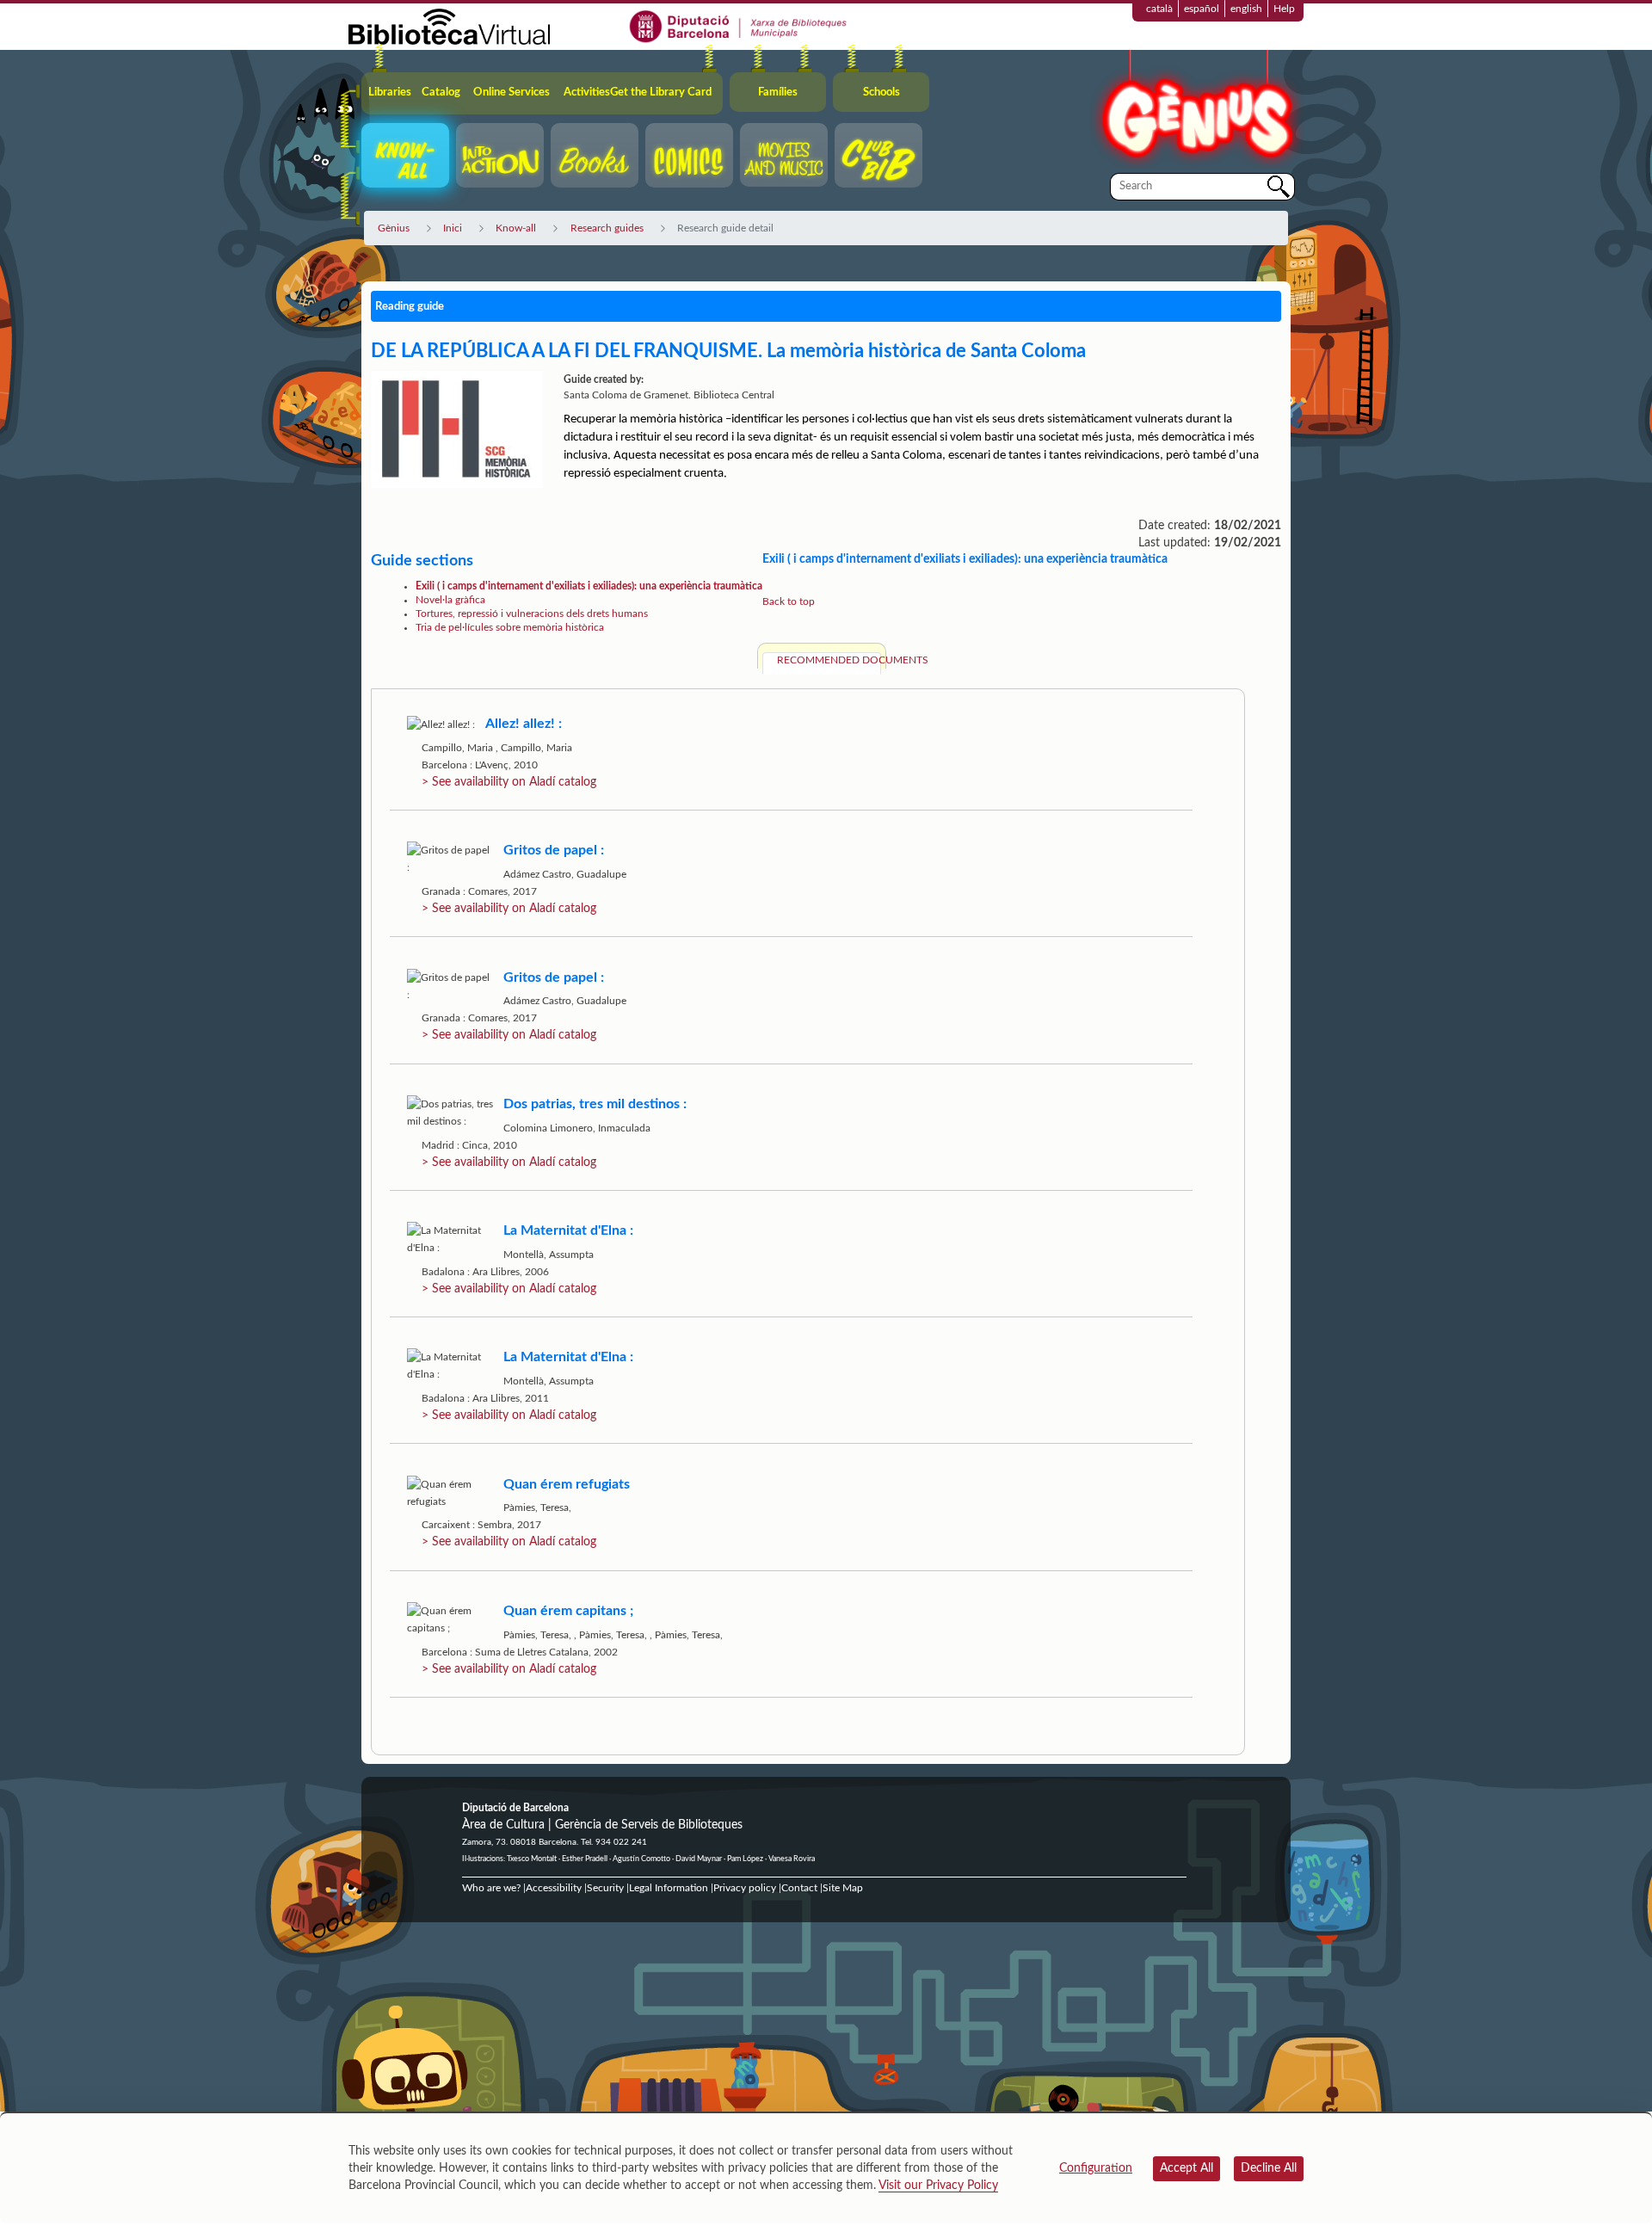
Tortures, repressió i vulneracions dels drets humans (532, 613)
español (1202, 9)
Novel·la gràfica (450, 600)
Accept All (1187, 2168)
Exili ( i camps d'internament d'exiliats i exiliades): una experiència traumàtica (589, 586)
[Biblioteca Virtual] (449, 26)
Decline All (1269, 2168)
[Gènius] (1196, 111)
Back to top (789, 601)
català (1159, 9)
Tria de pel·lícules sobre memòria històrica (510, 627)
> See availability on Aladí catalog (509, 782)
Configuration (1096, 2168)
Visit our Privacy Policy (938, 2186)
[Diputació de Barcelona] (739, 26)
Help (1284, 9)
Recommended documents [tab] (829, 660)
